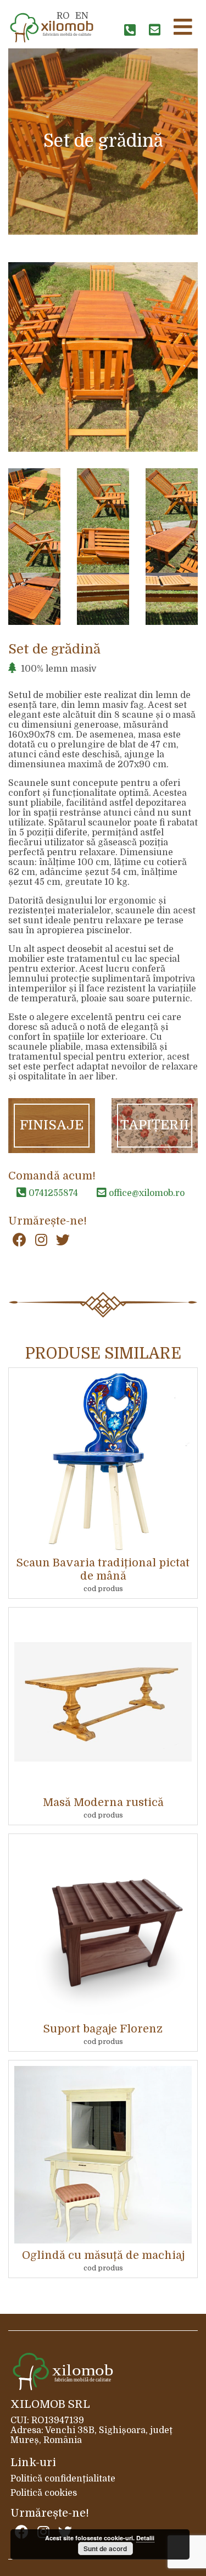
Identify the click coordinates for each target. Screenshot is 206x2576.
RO (63, 16)
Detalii (145, 2538)
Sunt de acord (105, 2549)
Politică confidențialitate (63, 2479)
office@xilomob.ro (146, 1193)
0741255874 (52, 1193)
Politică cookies (44, 2493)
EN (82, 16)
